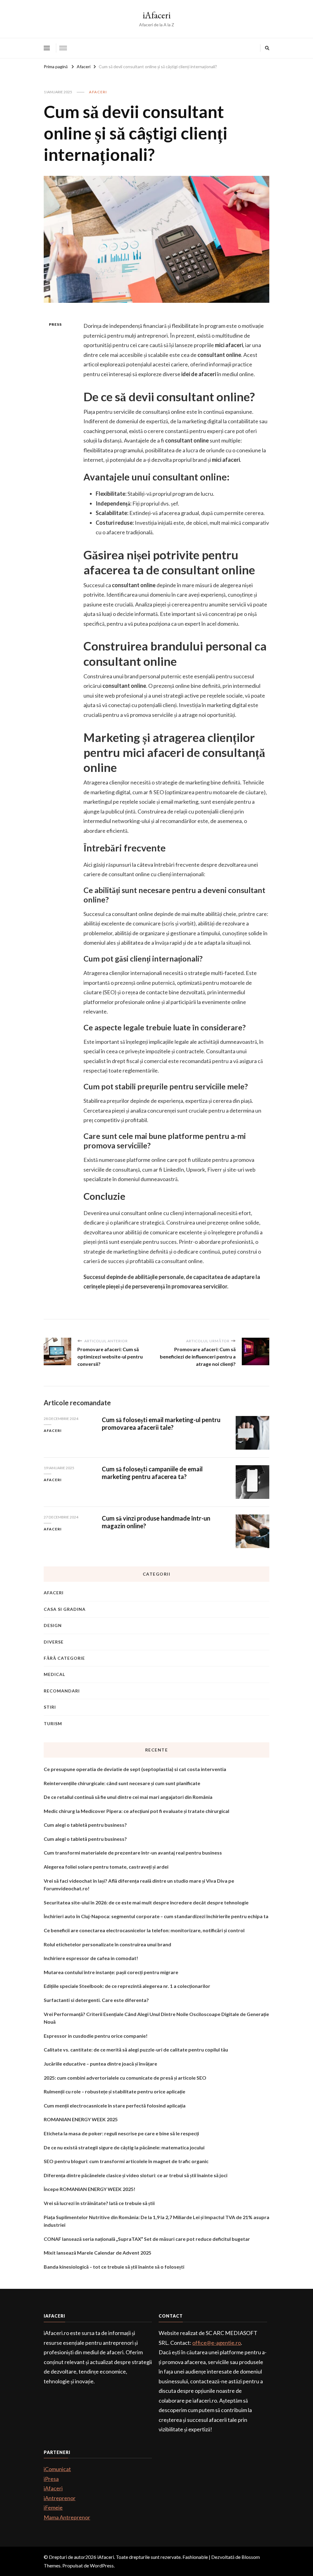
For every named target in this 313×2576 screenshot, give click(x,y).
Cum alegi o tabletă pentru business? (85, 1825)
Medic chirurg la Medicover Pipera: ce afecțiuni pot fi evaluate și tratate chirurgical (136, 1811)
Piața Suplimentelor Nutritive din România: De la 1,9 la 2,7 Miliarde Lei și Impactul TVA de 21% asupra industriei (156, 2221)
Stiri (50, 1707)
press (55, 324)
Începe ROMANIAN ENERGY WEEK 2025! (90, 2189)
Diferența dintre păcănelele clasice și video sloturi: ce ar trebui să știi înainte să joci (136, 2175)
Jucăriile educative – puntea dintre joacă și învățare (100, 2064)
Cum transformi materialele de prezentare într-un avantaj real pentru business (133, 1853)
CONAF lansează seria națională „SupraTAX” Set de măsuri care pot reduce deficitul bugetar (147, 2239)
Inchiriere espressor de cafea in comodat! (91, 1958)
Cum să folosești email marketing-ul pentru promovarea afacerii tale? (161, 1423)
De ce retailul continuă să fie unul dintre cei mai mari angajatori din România (128, 1797)
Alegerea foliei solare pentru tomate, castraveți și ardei (106, 1867)
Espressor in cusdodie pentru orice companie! (96, 2036)
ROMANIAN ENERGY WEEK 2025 (81, 2119)
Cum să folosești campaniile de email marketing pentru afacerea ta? (152, 1473)
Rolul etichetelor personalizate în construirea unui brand (107, 1944)
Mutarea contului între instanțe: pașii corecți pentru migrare (111, 1972)
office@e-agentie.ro (217, 2343)
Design (53, 1625)
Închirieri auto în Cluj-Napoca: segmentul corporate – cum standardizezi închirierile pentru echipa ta (156, 1916)
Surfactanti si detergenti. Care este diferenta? (96, 2000)
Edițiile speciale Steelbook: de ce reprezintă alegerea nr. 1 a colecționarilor (127, 1986)
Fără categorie (64, 1658)
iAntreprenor (60, 2498)
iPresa (51, 2479)
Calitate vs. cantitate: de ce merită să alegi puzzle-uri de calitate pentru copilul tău (136, 2050)
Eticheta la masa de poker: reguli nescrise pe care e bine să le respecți (121, 2133)
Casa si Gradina (65, 1609)
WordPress (102, 2565)
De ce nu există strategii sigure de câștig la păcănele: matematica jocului (124, 2147)
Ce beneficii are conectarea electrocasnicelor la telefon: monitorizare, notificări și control (144, 1930)
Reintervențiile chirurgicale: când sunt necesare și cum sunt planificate (122, 1783)
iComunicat (57, 2469)
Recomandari (62, 1691)
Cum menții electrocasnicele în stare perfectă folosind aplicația (115, 2105)
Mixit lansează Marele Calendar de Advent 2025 (98, 2253)
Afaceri (98, 92)
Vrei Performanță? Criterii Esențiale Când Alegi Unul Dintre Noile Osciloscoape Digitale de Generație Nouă (156, 2018)
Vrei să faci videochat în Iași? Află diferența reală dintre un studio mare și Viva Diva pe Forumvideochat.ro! (139, 1885)
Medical (54, 1674)
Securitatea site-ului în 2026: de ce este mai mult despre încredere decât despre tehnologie (146, 1902)
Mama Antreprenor (67, 2517)
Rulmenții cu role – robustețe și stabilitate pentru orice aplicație (114, 2091)
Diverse (54, 1642)
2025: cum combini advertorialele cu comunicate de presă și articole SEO (125, 2078)
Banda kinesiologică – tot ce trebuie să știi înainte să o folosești (114, 2267)
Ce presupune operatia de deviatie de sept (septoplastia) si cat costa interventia (135, 1769)
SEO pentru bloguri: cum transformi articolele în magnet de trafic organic (126, 2161)
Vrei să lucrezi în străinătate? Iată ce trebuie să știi (99, 2203)
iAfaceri (157, 15)
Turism (53, 1724)
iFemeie (53, 2507)
